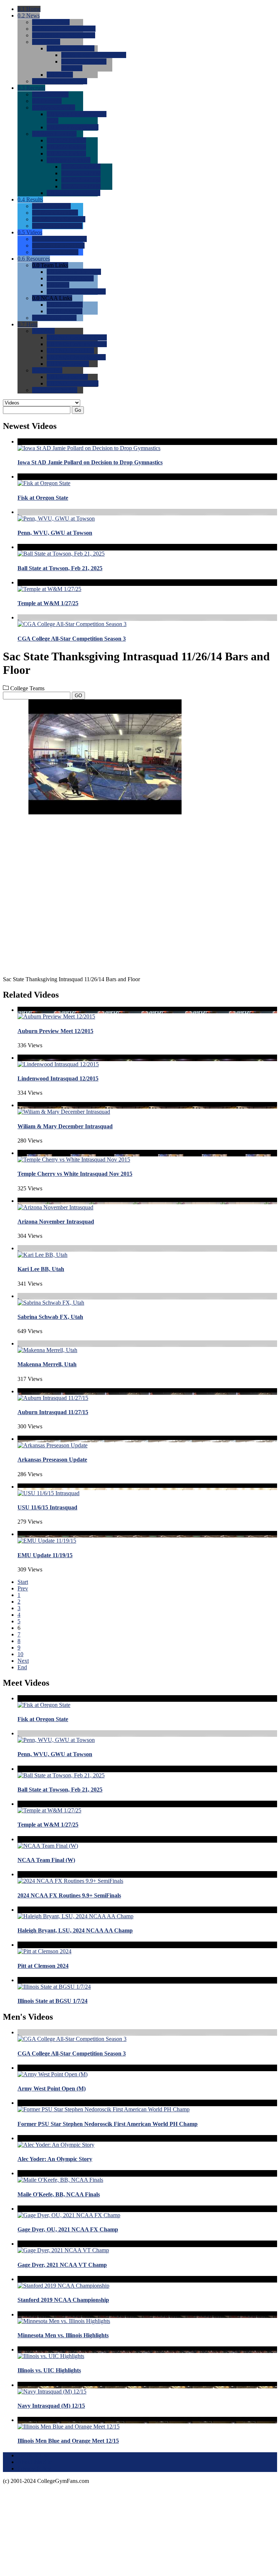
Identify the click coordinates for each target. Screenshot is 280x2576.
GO (78, 696)
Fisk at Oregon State (43, 498)
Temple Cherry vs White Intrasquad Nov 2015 (75, 1174)
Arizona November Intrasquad (56, 1222)
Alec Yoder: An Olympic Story (55, 2159)
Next (23, 1661)
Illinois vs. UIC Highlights (49, 2370)
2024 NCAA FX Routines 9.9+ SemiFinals (69, 1895)
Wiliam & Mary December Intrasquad (65, 1126)
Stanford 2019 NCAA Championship (63, 2300)
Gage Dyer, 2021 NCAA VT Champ (62, 2265)
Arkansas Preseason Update (52, 1460)
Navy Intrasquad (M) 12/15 (51, 2406)
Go (78, 410)
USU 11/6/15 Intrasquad (47, 1507)
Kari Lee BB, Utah (41, 1269)
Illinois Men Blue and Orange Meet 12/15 (68, 2441)
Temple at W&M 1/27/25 (48, 603)
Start (23, 1582)
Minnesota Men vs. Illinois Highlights (63, 2335)
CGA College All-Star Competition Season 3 (72, 639)
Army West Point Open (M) (52, 2089)
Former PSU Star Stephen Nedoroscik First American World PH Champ (108, 2124)
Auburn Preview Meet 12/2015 (55, 1031)
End (22, 1667)
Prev (23, 1588)
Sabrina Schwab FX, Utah (50, 1317)
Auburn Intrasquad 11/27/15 (53, 1412)
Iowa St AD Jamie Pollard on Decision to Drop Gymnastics (90, 462)
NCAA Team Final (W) (46, 1860)
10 (20, 1654)
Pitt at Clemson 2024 (43, 1966)
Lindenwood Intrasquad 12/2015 (58, 1078)
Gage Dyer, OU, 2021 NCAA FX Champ (68, 2229)
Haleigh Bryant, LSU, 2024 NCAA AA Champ (75, 1930)
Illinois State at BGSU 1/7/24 (52, 2001)
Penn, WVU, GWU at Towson (55, 533)
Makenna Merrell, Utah (47, 1364)
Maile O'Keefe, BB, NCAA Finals (59, 2194)
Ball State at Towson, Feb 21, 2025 (60, 568)
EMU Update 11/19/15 (45, 1555)
